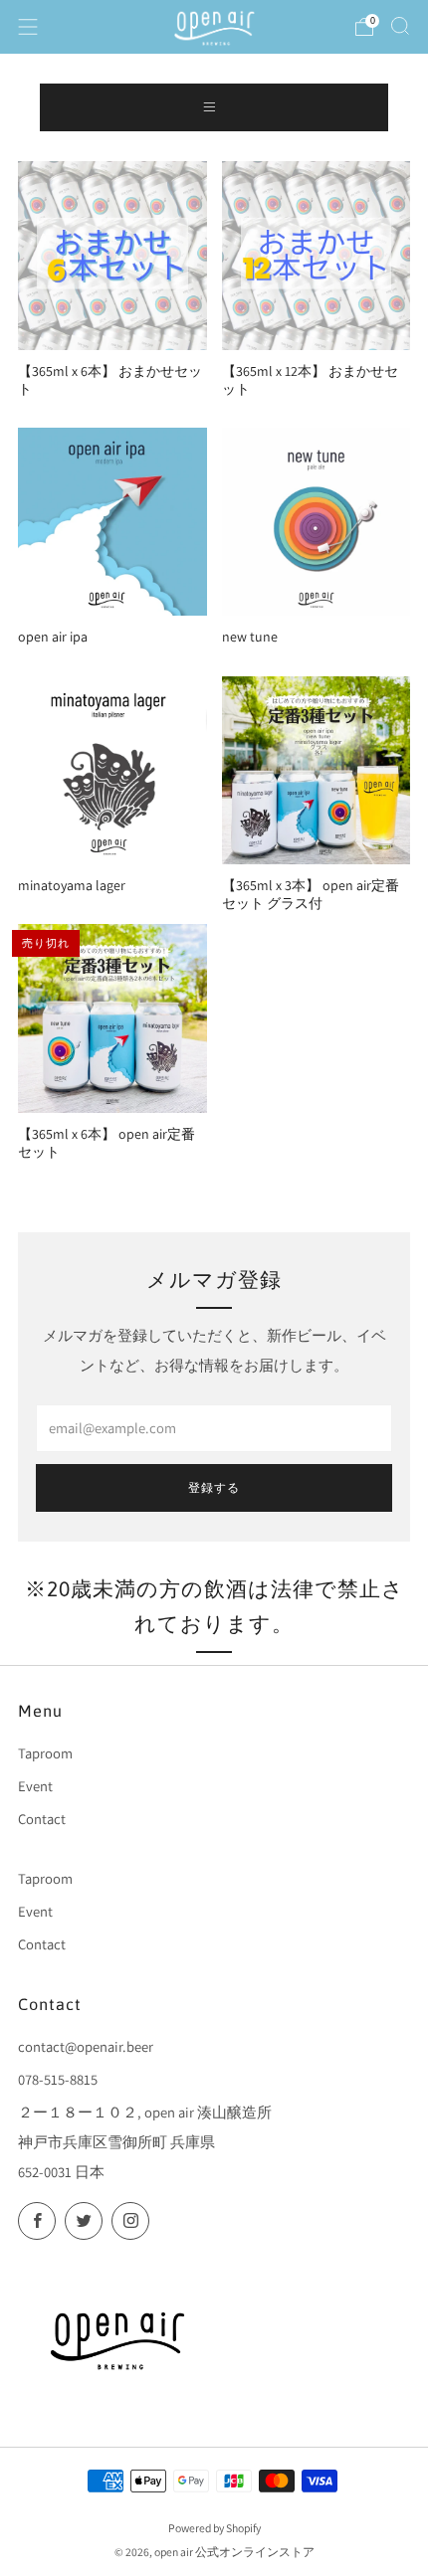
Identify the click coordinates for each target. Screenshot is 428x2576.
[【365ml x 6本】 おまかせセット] (112, 256)
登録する (214, 1488)
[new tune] (317, 522)
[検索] (400, 26)
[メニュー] (28, 27)
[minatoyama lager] (112, 771)
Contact (42, 1819)
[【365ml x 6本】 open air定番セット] (112, 1018)
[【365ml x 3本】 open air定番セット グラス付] (317, 771)
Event (35, 1786)
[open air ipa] (112, 522)
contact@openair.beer (86, 2046)
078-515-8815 (58, 2079)
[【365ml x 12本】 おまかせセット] (317, 256)
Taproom (45, 1753)
